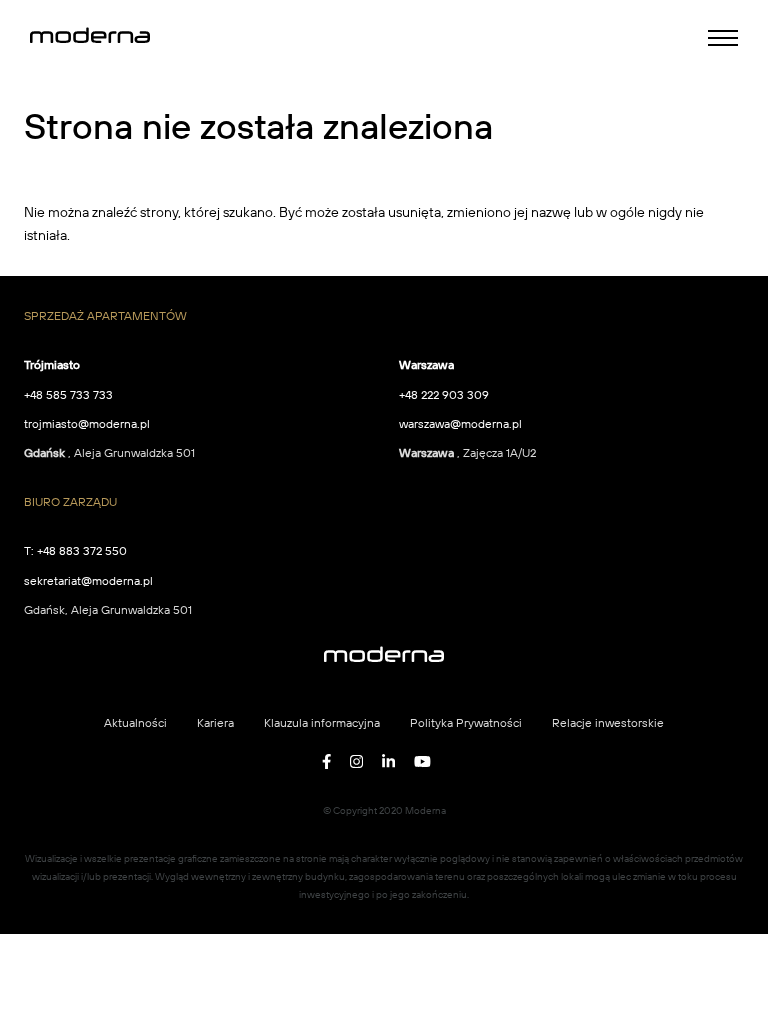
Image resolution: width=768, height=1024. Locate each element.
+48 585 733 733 (68, 394)
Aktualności (135, 722)
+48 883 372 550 (82, 550)
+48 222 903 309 (444, 394)
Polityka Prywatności (466, 722)
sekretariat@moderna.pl (88, 580)
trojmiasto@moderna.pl (87, 423)
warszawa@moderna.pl (460, 423)
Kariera (215, 722)
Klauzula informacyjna (322, 722)
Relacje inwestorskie (608, 722)
